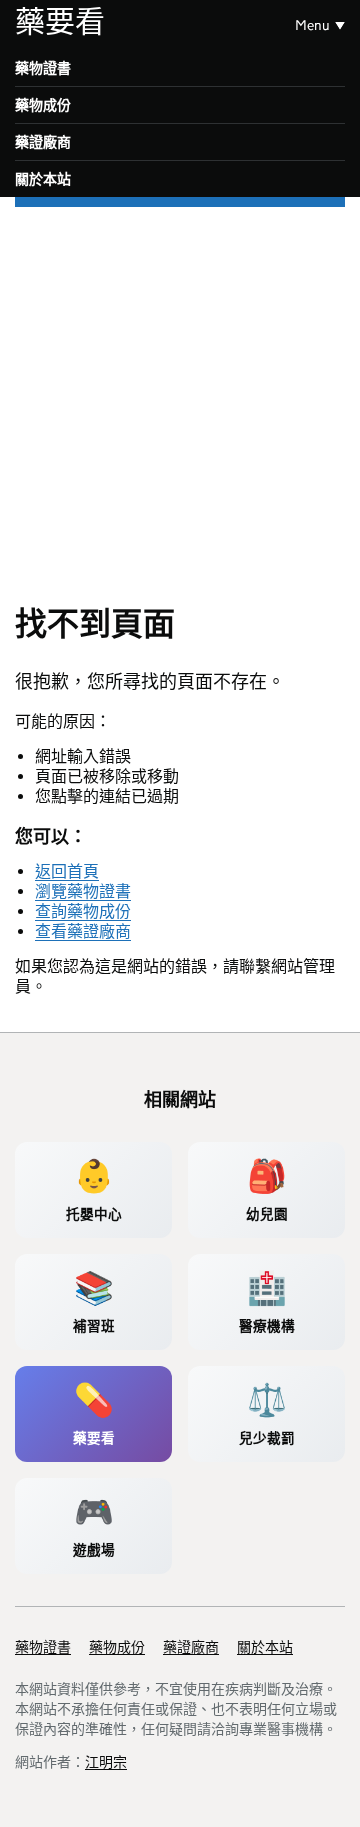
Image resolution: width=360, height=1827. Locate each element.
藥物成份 (43, 105)
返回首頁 (67, 871)
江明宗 (106, 1762)
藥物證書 (43, 68)
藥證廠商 (43, 142)
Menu (312, 25)
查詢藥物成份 (83, 911)
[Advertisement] (180, 397)
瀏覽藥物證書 (83, 891)
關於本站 (43, 179)
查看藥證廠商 (83, 931)
